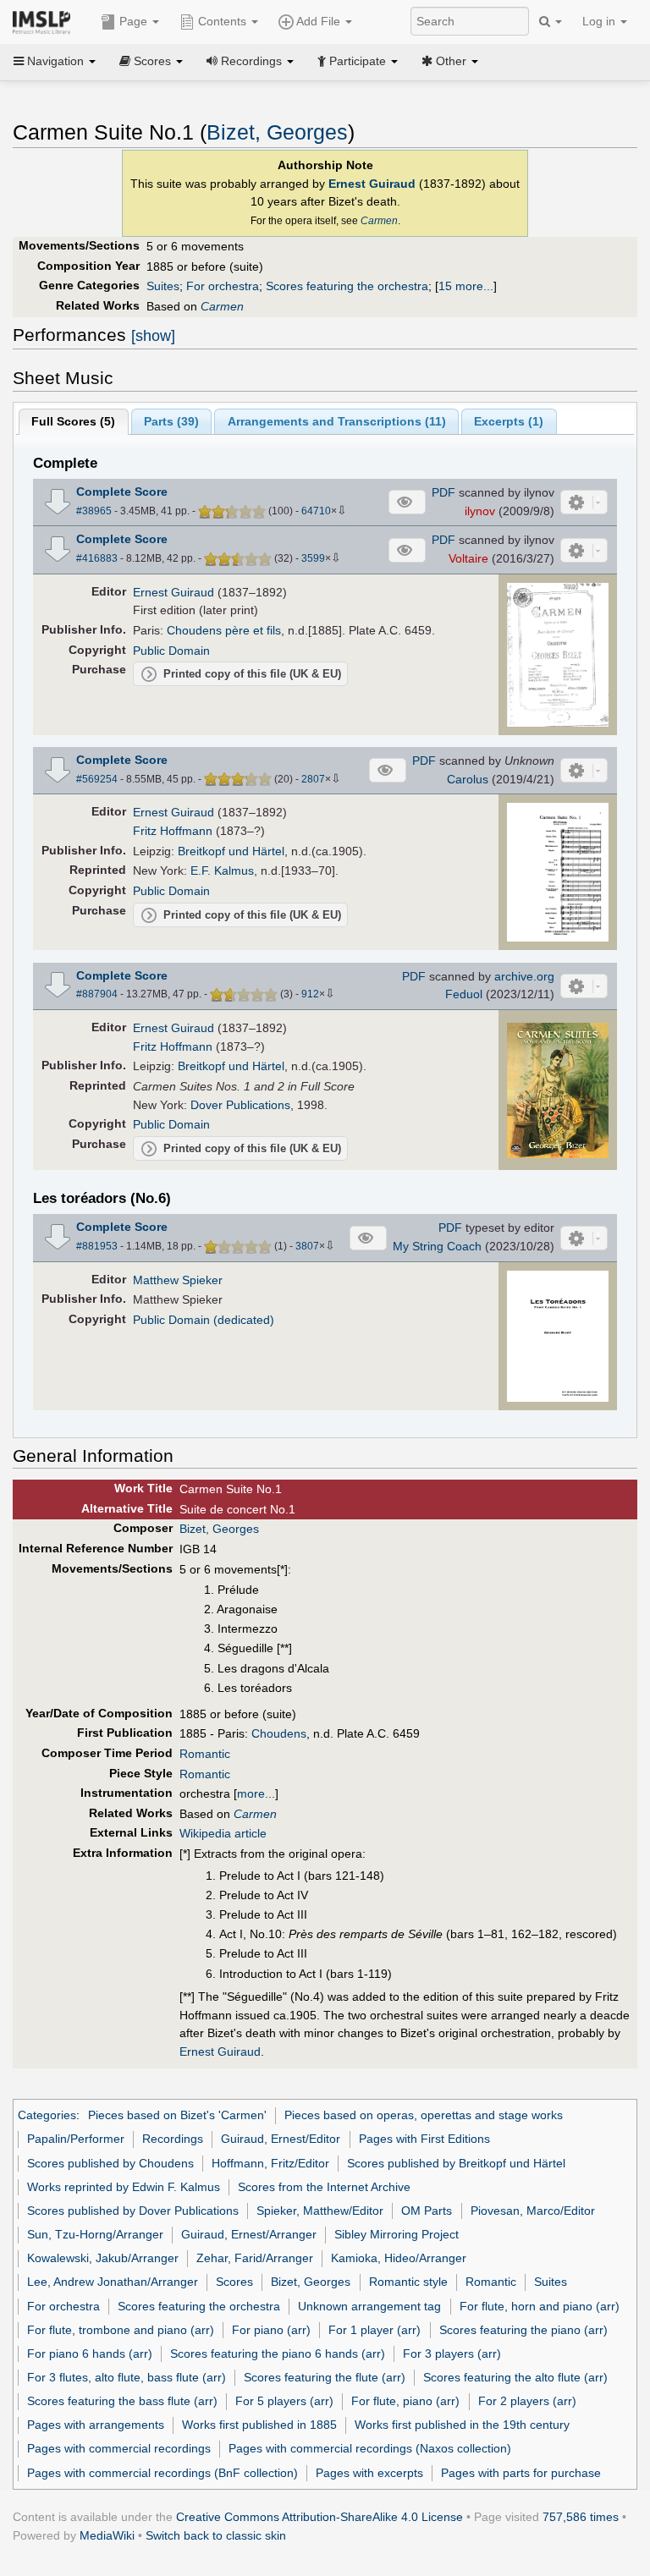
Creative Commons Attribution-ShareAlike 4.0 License (319, 2517)
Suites (163, 286)
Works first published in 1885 (259, 2425)
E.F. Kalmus (222, 871)
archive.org (524, 976)
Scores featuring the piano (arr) (523, 2330)
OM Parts (427, 2211)
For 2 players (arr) (527, 2401)
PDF (443, 492)
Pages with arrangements (96, 2425)
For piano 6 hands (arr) (90, 2354)
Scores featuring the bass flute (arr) (122, 2401)
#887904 (97, 994)
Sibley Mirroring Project (397, 2234)
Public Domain (171, 651)
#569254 (97, 779)
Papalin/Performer (76, 2139)
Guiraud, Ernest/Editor (281, 2139)
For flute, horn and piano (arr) (540, 2306)
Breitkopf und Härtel (231, 851)
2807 (313, 779)
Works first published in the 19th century (462, 2425)
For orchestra (223, 286)
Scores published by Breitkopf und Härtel (456, 2163)
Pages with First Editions (424, 2139)
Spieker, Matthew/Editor (320, 2211)
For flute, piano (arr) (405, 2401)
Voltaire (468, 558)
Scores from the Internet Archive (324, 2187)
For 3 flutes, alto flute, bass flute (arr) (127, 2377)
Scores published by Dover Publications (133, 2211)
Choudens (279, 1733)
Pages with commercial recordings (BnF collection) (162, 2473)
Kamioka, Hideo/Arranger (399, 2258)
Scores (234, 2282)
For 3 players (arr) (452, 2354)
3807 (307, 1246)
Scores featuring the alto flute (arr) (515, 2377)
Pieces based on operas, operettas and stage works (424, 2115)
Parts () (171, 421)
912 (310, 994)
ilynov (480, 511)
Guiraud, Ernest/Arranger (249, 2234)
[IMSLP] (45, 21)
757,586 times (581, 2517)
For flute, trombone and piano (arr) (121, 2330)
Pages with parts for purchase (521, 2473)
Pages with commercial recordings (119, 2448)
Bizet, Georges (277, 132)
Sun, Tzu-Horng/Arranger (95, 2234)
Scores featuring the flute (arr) (325, 2377)
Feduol (464, 994)
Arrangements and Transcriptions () (337, 421)
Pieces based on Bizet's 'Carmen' (177, 2115)
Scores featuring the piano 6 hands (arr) (278, 2354)
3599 (313, 558)
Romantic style (408, 2282)
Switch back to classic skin (216, 2535)
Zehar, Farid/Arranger (255, 2258)
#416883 (97, 558)
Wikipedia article (223, 1833)
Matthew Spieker (178, 1280)
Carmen (379, 221)
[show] (153, 336)
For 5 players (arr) (284, 2401)
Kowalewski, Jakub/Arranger (103, 2258)
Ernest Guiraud (372, 184)
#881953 (97, 1246)
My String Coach (437, 1246)
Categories (47, 2115)
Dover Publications (240, 1105)
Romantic (205, 1754)
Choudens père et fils (224, 630)
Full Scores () (73, 421)
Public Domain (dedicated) (204, 1320)
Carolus (468, 779)
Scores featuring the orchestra (347, 286)
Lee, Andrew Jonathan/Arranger (113, 2282)
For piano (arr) (271, 2330)
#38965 (94, 511)
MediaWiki (107, 2535)
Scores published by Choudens (110, 2163)
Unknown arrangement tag (369, 2306)
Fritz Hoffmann (173, 831)
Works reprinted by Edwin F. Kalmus (124, 2187)
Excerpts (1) (509, 421)
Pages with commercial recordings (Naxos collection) (370, 2448)
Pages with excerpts (369, 2473)
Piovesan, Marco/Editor (533, 2211)
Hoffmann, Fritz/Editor (270, 2163)
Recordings (173, 2139)
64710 (316, 511)
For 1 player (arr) (375, 2330)
